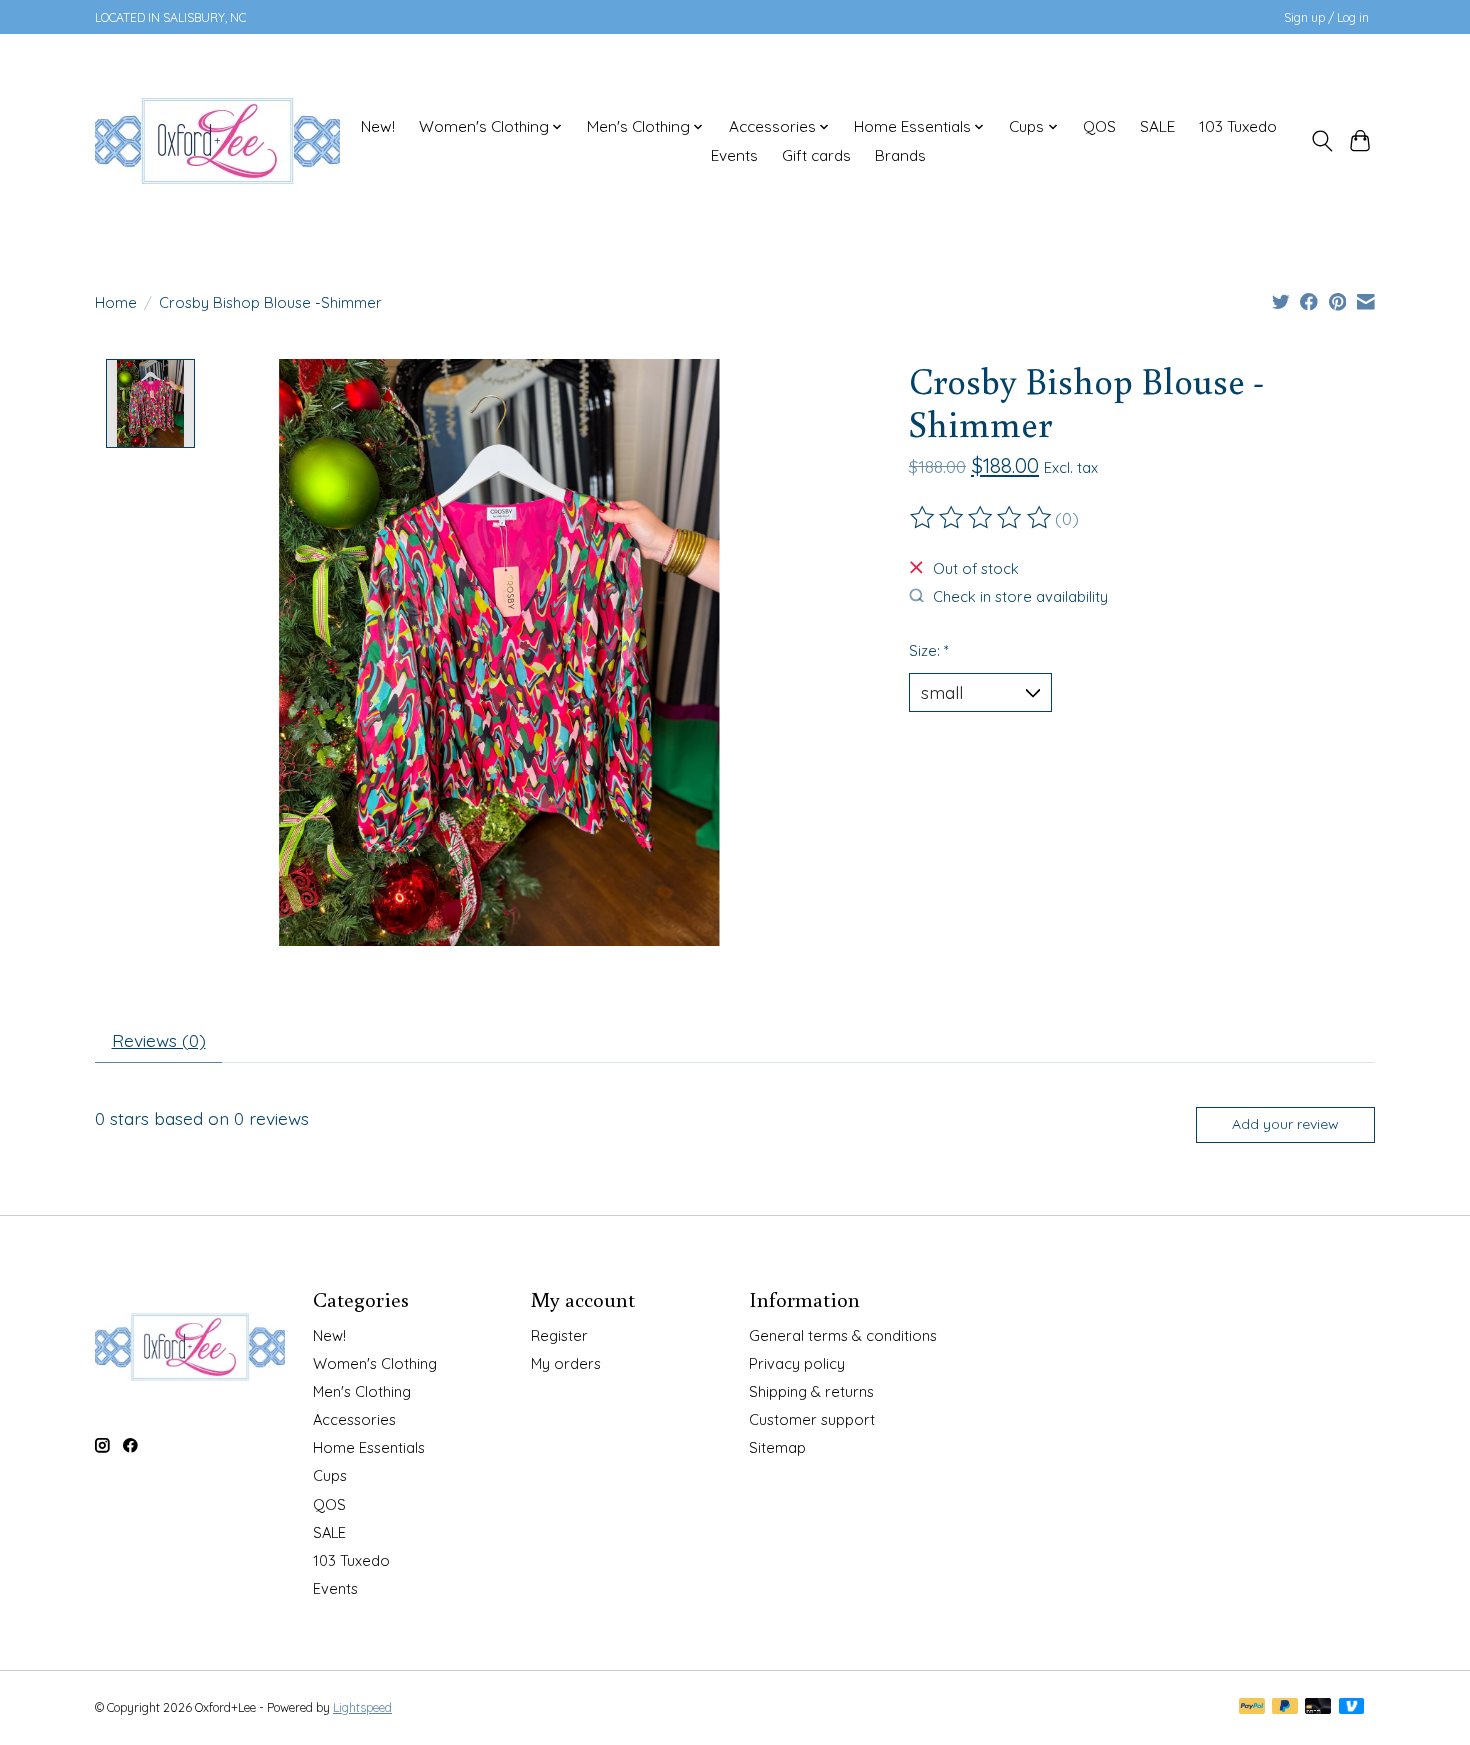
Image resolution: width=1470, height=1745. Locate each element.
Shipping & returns (811, 1391)
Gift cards (816, 155)
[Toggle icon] (1321, 141)
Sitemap (777, 1447)
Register (559, 1335)
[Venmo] (1352, 1707)
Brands (900, 155)
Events (734, 155)
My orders (566, 1363)
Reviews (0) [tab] (159, 1040)
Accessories (354, 1419)
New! (378, 126)
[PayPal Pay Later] (1285, 1707)
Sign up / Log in (1326, 17)
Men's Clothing (362, 1391)
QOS (1099, 126)
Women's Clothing (375, 1363)
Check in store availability (1020, 596)
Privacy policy (797, 1363)
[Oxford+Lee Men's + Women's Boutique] (217, 141)
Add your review (1285, 1124)
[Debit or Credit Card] (1318, 1707)
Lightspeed (362, 1707)
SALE (1157, 126)
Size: (929, 650)
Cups (330, 1475)
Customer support (812, 1419)
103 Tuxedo (1238, 126)
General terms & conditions (843, 1335)
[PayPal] (1252, 1707)
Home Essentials (369, 1447)
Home (116, 302)
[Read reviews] (982, 518)
